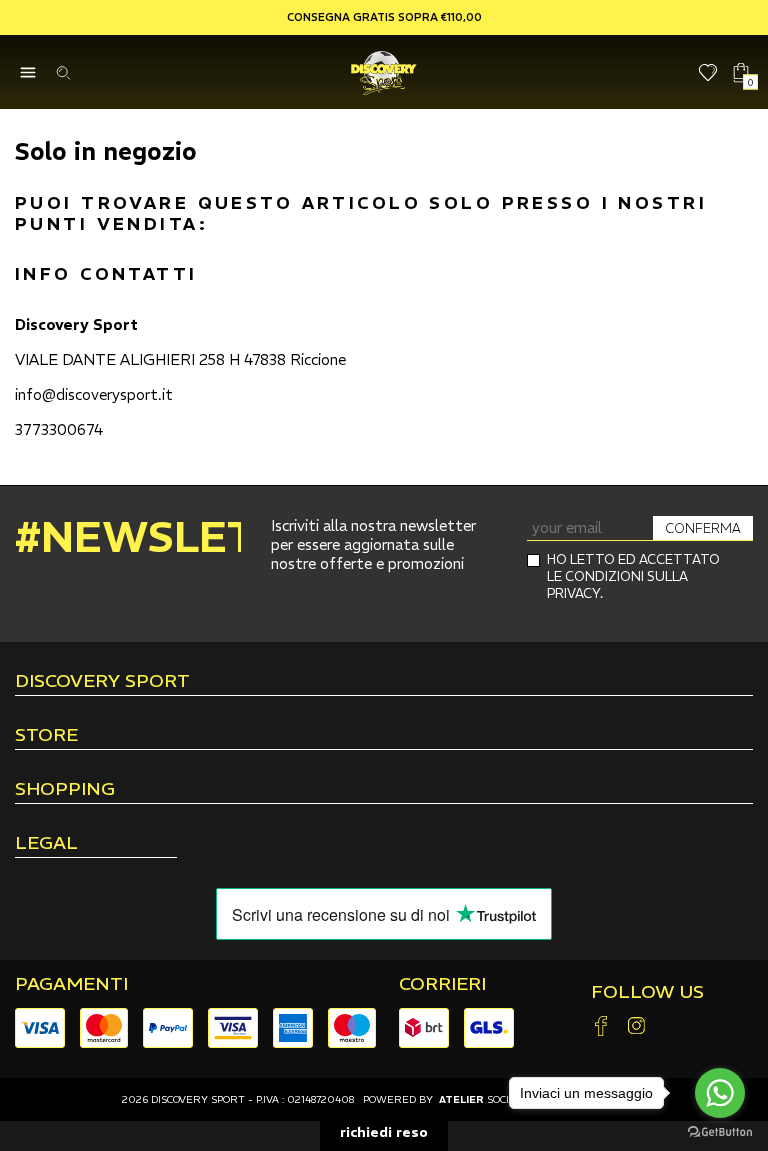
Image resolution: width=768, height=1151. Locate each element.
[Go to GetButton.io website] (720, 1131)
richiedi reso (384, 1132)
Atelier (461, 1099)
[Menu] (27, 72)
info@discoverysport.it (94, 394)
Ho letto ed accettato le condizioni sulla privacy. (633, 576)
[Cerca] (62, 72)
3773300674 (59, 429)
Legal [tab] (46, 844)
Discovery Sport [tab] (102, 682)
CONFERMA (703, 528)
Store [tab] (46, 736)
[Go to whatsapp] (720, 1093)
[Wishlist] (708, 72)
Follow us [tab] (647, 992)
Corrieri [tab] (442, 984)
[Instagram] (636, 1027)
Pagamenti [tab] (71, 984)
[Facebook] (601, 1027)
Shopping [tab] (65, 790)
